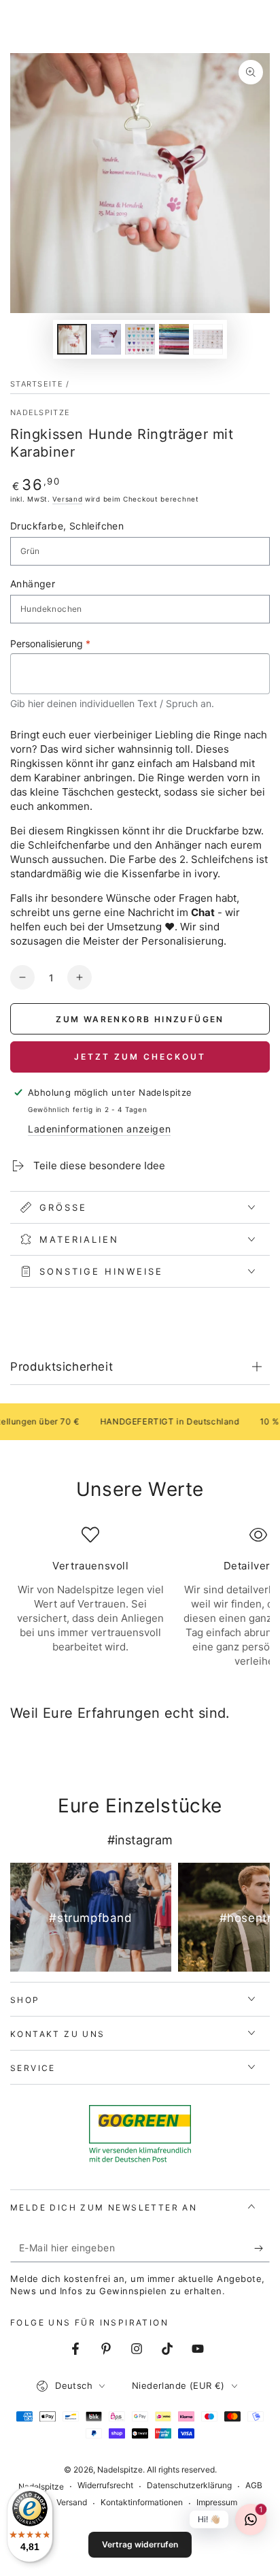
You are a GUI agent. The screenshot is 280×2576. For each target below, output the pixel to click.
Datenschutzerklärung (189, 2485)
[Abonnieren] (262, 2249)
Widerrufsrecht (105, 2485)
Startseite (37, 384)
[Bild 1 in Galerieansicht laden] (72, 339)
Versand (67, 499)
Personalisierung (50, 643)
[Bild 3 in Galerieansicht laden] (140, 339)
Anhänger (33, 584)
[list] (140, 1597)
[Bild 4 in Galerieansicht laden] (174, 339)
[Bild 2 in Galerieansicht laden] (106, 339)
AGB (254, 2485)
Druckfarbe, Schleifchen (67, 526)
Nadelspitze (40, 412)
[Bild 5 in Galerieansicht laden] (208, 339)
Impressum (217, 2502)
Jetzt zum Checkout (140, 1057)
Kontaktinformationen (142, 2502)
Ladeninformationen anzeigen (99, 1129)
